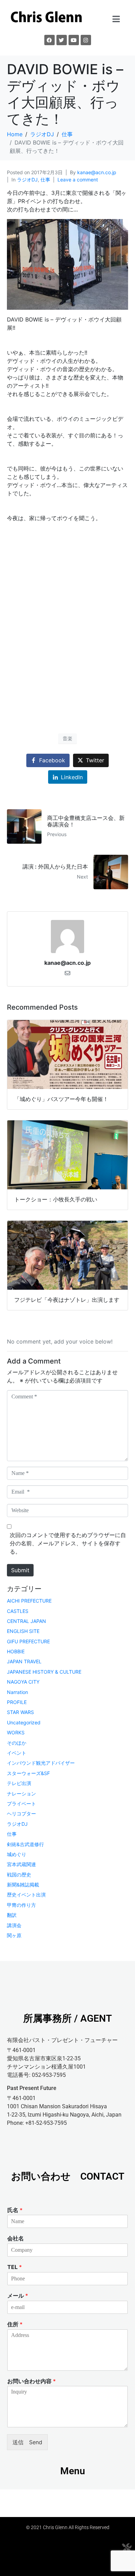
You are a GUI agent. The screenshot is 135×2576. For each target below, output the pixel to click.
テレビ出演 (19, 1783)
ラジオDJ (27, 180)
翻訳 (12, 1915)
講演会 (14, 1925)
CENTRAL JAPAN (26, 1621)
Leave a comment (78, 180)
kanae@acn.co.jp (97, 172)
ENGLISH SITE (23, 1631)
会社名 (16, 2238)
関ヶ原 (14, 1935)
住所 (15, 2324)
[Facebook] (49, 40)
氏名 (15, 2210)
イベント (17, 1753)
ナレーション (21, 1794)
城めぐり (17, 1854)
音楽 (67, 738)
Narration (17, 1692)
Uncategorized (24, 1722)
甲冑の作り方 (21, 1905)
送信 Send (27, 2442)
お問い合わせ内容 (31, 2381)
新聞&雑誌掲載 (23, 1885)
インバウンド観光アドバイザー (41, 1763)
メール (18, 2296)
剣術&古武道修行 (25, 1844)
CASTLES (18, 1611)
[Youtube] (74, 40)
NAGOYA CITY (23, 1682)
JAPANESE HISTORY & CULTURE (44, 1672)
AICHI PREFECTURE (29, 1601)
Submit (20, 1570)
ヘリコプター (21, 1814)
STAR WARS (20, 1712)
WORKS (16, 1732)
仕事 (45, 180)
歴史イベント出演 (26, 1895)
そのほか (17, 1743)
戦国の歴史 (19, 1875)
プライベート (21, 1804)
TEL (15, 2267)
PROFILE (17, 1702)
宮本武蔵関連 (21, 1864)
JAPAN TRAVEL (24, 1661)
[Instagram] (86, 40)
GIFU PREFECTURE (28, 1641)
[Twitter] (62, 40)
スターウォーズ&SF (28, 1773)
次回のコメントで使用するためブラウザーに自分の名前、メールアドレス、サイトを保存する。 (68, 1543)
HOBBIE (16, 1651)
